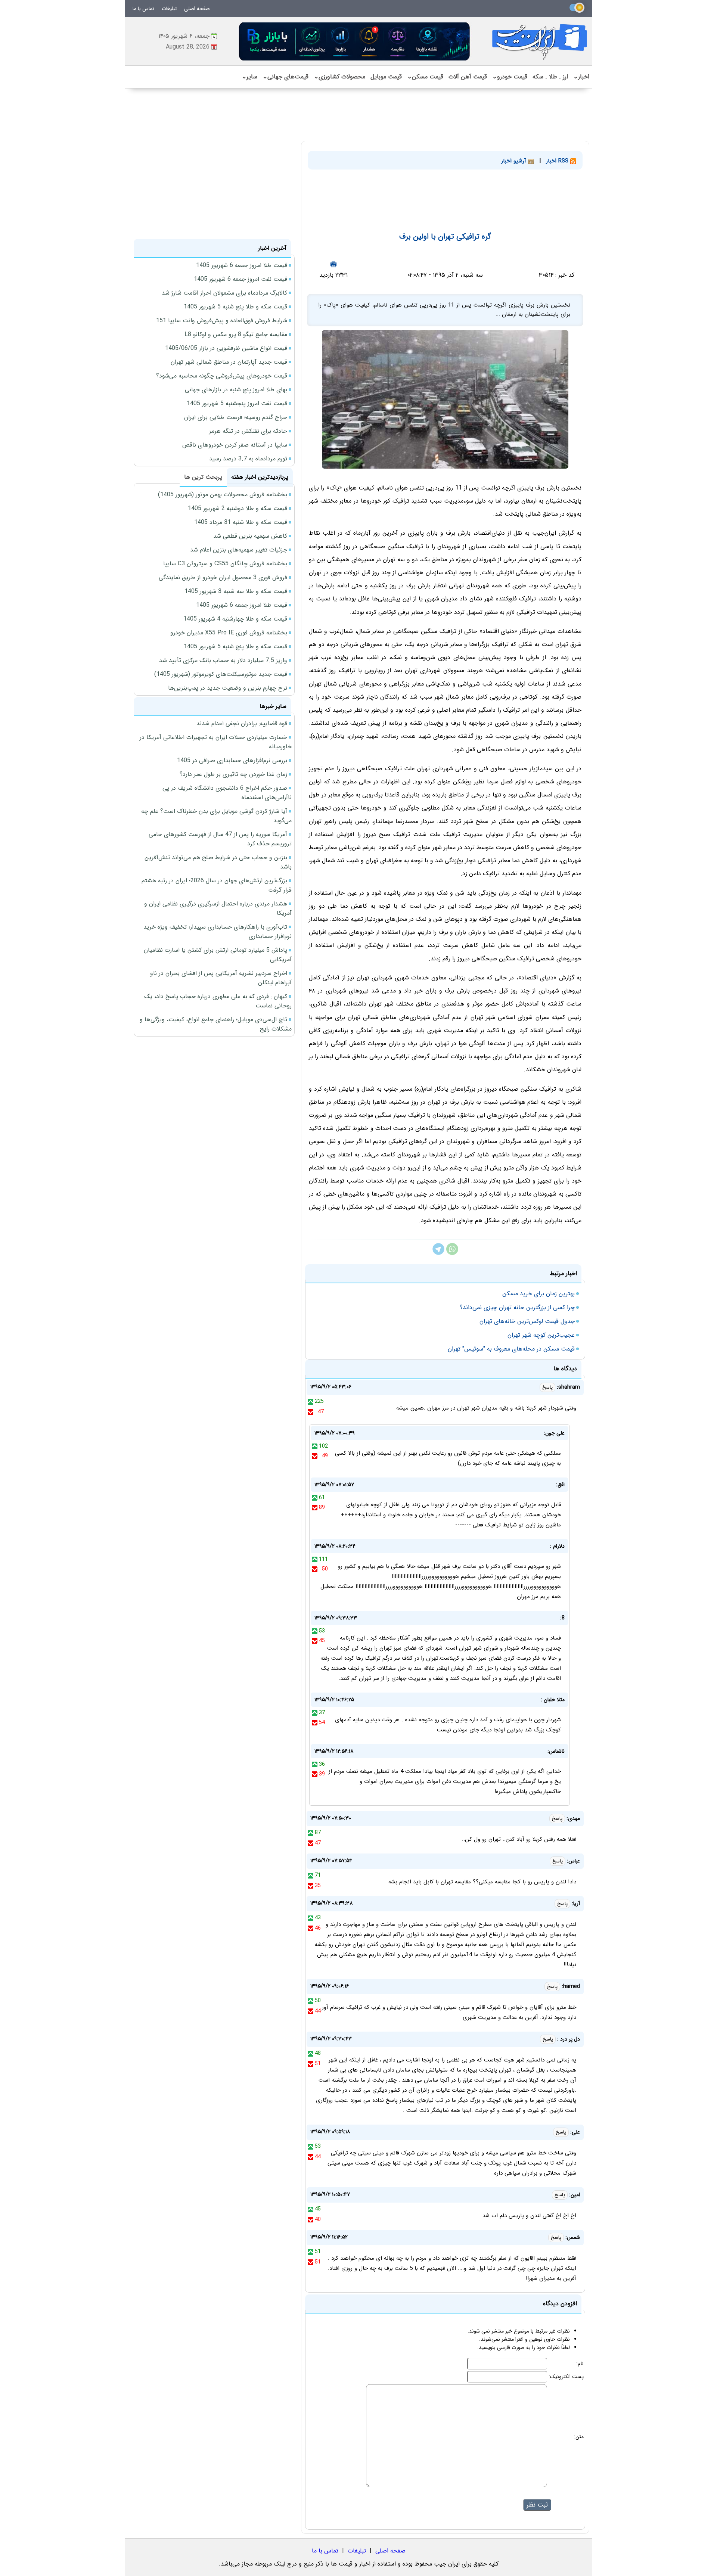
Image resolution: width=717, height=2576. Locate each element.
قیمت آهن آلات (468, 77)
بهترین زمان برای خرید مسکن (538, 1294)
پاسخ (547, 1387)
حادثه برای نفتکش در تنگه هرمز (248, 431)
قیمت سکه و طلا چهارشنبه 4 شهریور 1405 (235, 619)
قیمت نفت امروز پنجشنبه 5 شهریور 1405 (237, 403)
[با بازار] (355, 41)
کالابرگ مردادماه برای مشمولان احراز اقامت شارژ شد (224, 293)
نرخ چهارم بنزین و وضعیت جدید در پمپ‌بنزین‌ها (228, 688)
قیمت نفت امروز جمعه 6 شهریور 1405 (240, 279)
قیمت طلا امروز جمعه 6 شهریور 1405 (242, 265)
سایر (249, 77)
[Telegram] (438, 1253)
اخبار (581, 77)
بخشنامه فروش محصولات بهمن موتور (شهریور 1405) (223, 495)
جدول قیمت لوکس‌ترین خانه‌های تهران (527, 1321)
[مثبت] (311, 1401)
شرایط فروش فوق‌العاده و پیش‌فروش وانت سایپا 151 (222, 321)
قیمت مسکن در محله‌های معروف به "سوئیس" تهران (511, 1349)
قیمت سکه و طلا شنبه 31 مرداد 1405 (241, 522)
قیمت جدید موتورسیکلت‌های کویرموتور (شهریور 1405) (221, 674)
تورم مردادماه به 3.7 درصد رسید (248, 459)
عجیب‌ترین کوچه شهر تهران (541, 1335)
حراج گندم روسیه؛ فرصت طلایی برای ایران (236, 417)
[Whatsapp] (452, 1253)
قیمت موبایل (386, 77)
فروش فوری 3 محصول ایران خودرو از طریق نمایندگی (223, 577)
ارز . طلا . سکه (550, 77)
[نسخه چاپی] (333, 264)
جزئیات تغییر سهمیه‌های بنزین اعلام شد (239, 550)
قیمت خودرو (510, 77)
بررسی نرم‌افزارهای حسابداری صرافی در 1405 (232, 760)
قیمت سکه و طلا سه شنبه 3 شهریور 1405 (236, 591)
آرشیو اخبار (515, 161)
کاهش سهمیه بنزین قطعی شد (250, 536)
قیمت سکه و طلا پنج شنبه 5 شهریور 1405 (235, 307)
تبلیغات (169, 9)
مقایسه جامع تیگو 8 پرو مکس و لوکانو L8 (236, 334)
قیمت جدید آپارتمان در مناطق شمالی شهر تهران (229, 362)
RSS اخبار (558, 161)
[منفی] (311, 1412)
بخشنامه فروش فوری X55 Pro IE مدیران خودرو (229, 633)
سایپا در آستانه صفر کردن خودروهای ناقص (235, 445)
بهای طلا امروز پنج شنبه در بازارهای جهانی (236, 390)
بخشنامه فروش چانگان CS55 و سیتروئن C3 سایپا (225, 564)
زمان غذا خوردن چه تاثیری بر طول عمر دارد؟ (233, 774)
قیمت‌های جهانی (285, 77)
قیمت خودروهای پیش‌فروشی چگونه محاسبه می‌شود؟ (222, 376)
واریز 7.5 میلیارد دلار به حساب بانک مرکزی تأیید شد (223, 660)
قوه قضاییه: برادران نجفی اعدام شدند (242, 723)
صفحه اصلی (197, 9)
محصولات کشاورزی (339, 77)
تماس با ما (143, 9)
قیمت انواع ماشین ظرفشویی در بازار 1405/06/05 (226, 348)
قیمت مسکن (425, 77)
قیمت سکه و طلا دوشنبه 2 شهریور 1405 (238, 508)
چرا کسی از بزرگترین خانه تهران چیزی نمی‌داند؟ (517, 1307)
